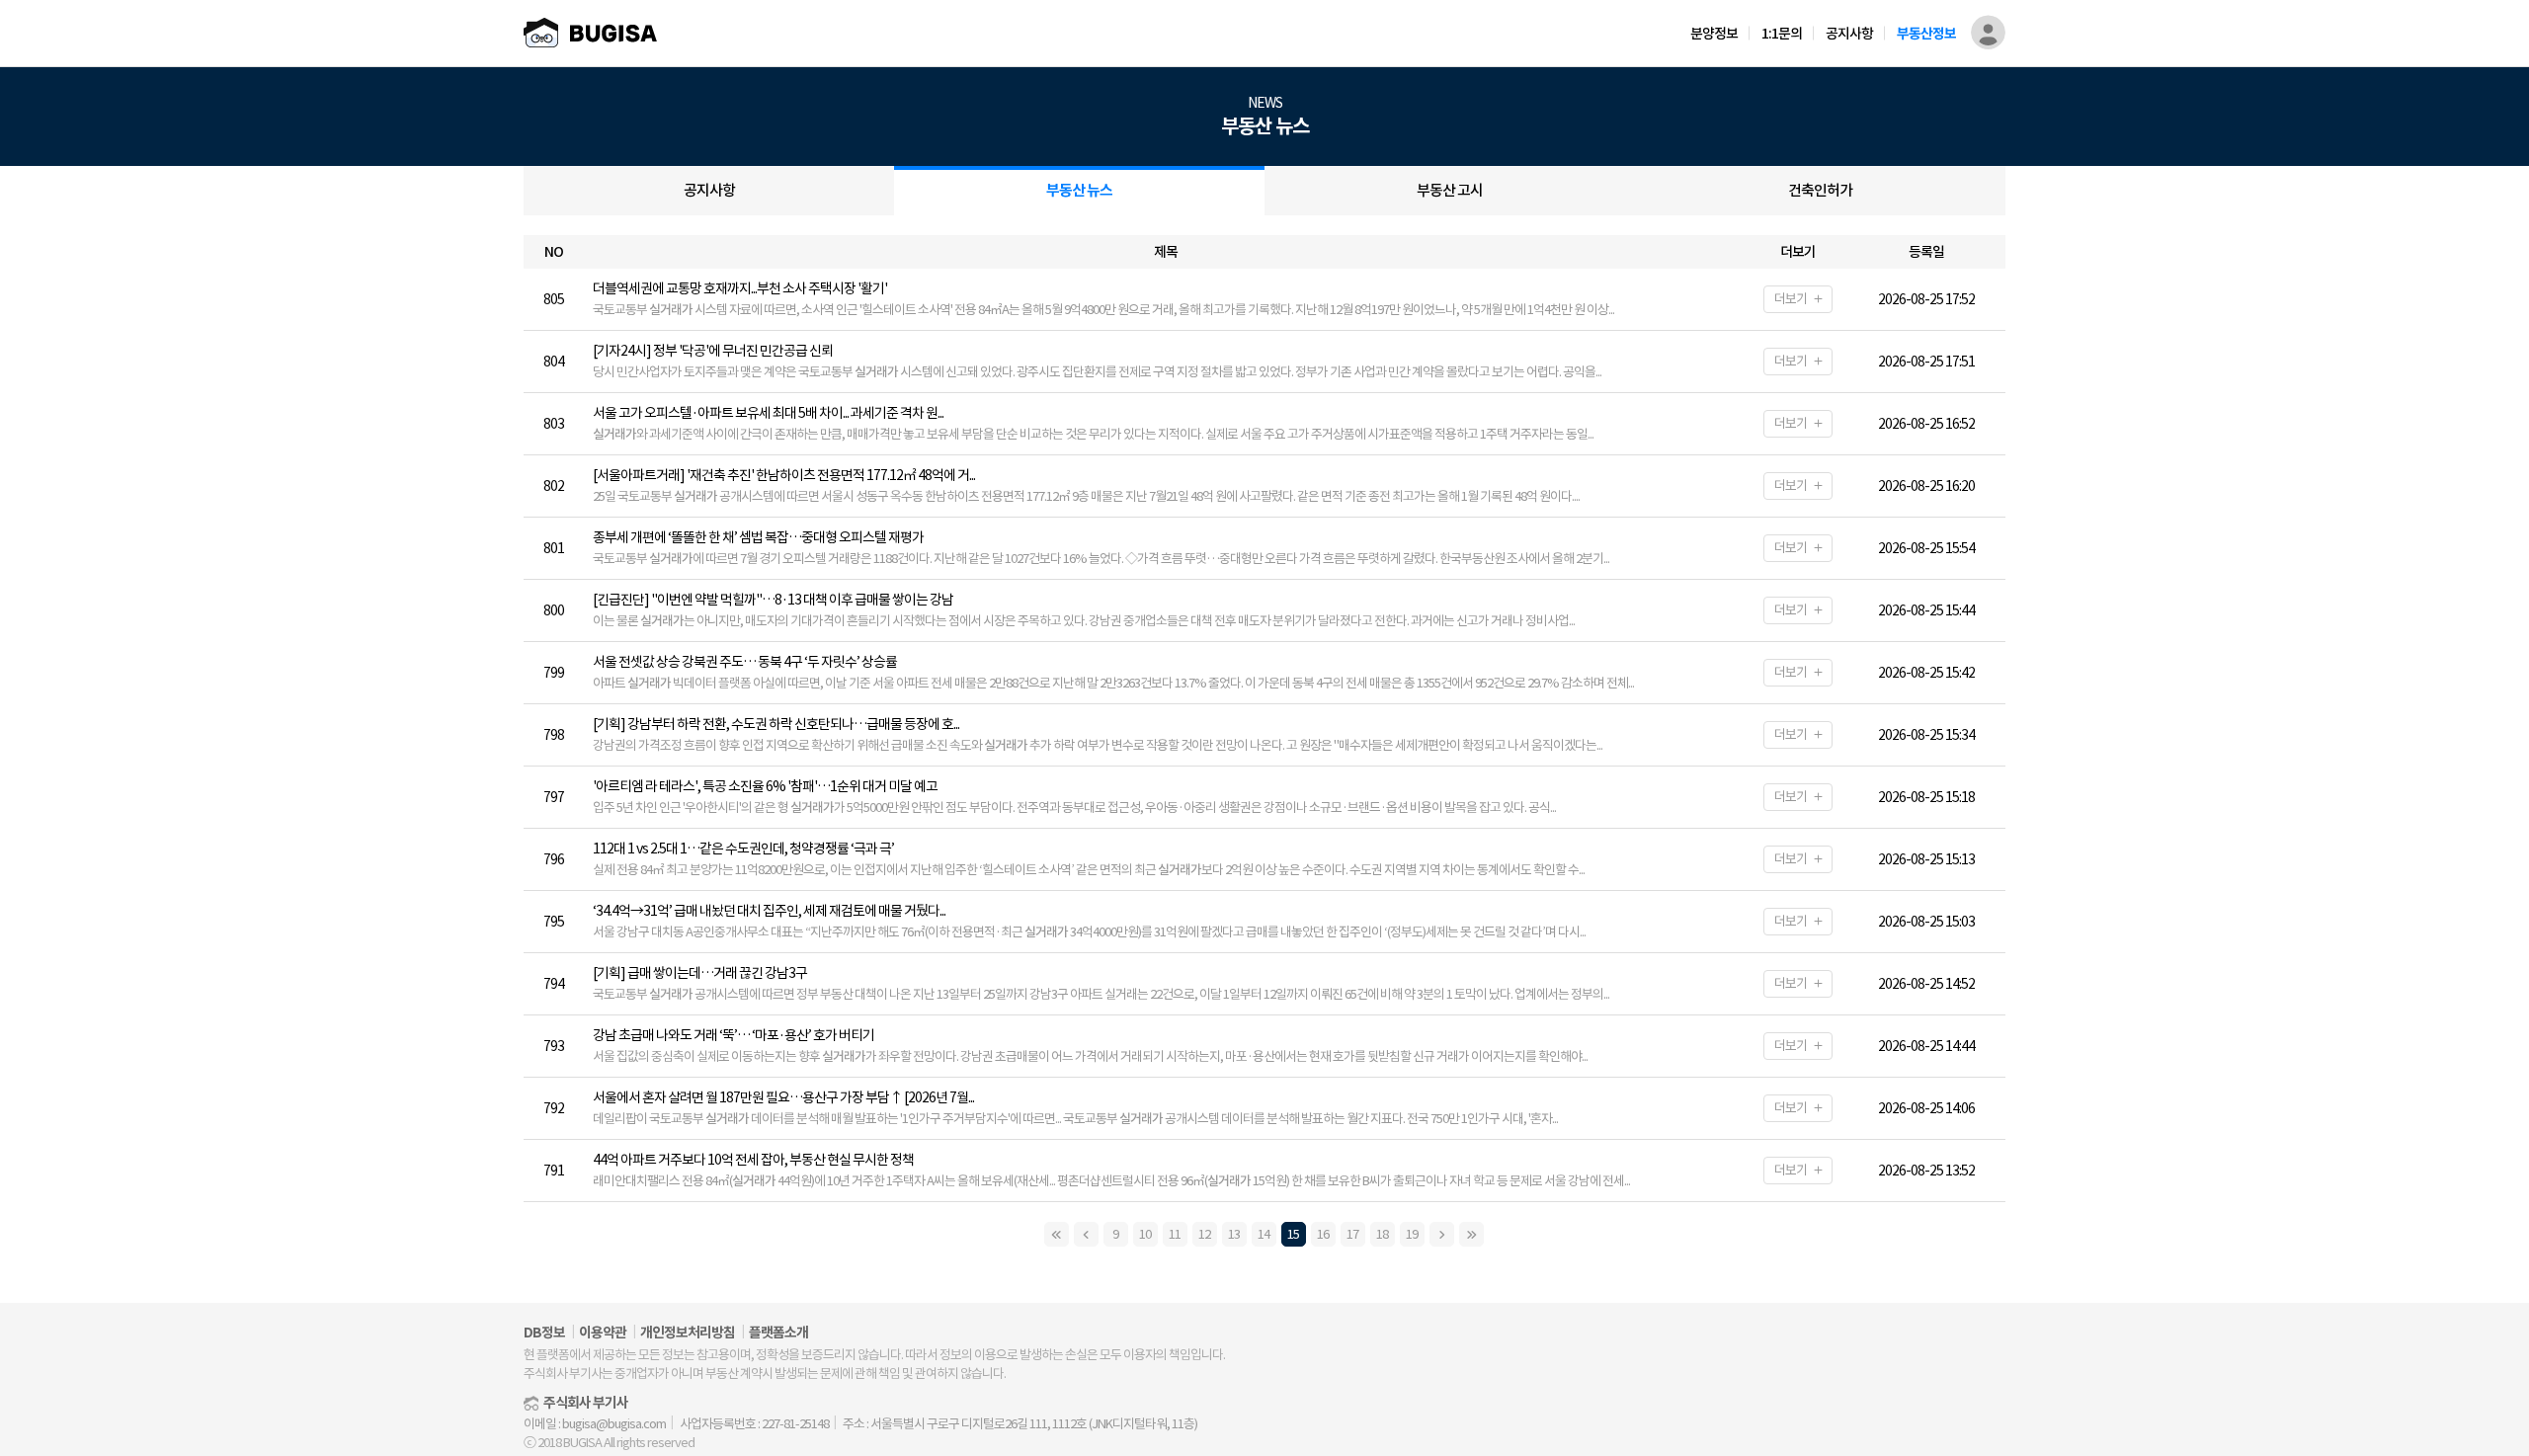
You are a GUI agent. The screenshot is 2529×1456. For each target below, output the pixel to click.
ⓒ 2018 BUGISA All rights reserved (609, 1443)
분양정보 (1714, 33)
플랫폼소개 (778, 1333)
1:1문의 (1782, 33)
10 (1145, 1234)
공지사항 (1849, 33)
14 (1264, 1234)
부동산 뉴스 (1079, 190)
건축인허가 (1820, 190)
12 (1204, 1234)
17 (1352, 1234)
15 (1293, 1234)
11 (1175, 1234)
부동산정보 (1926, 33)
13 (1234, 1234)
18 (1382, 1234)
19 (1412, 1234)
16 (1323, 1234)
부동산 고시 (1450, 190)
